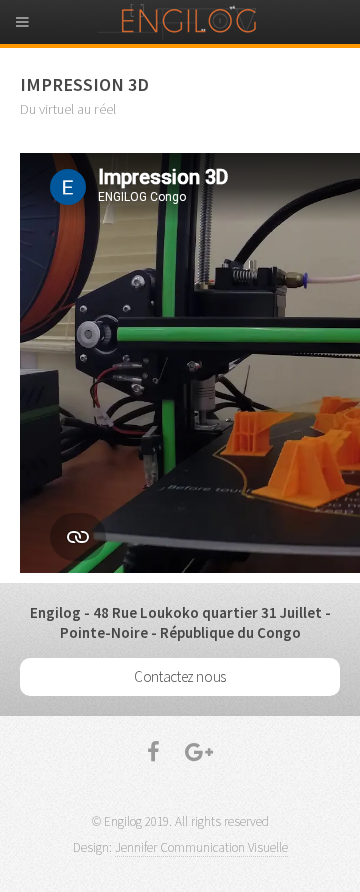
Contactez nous (180, 676)
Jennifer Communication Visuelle (201, 847)
